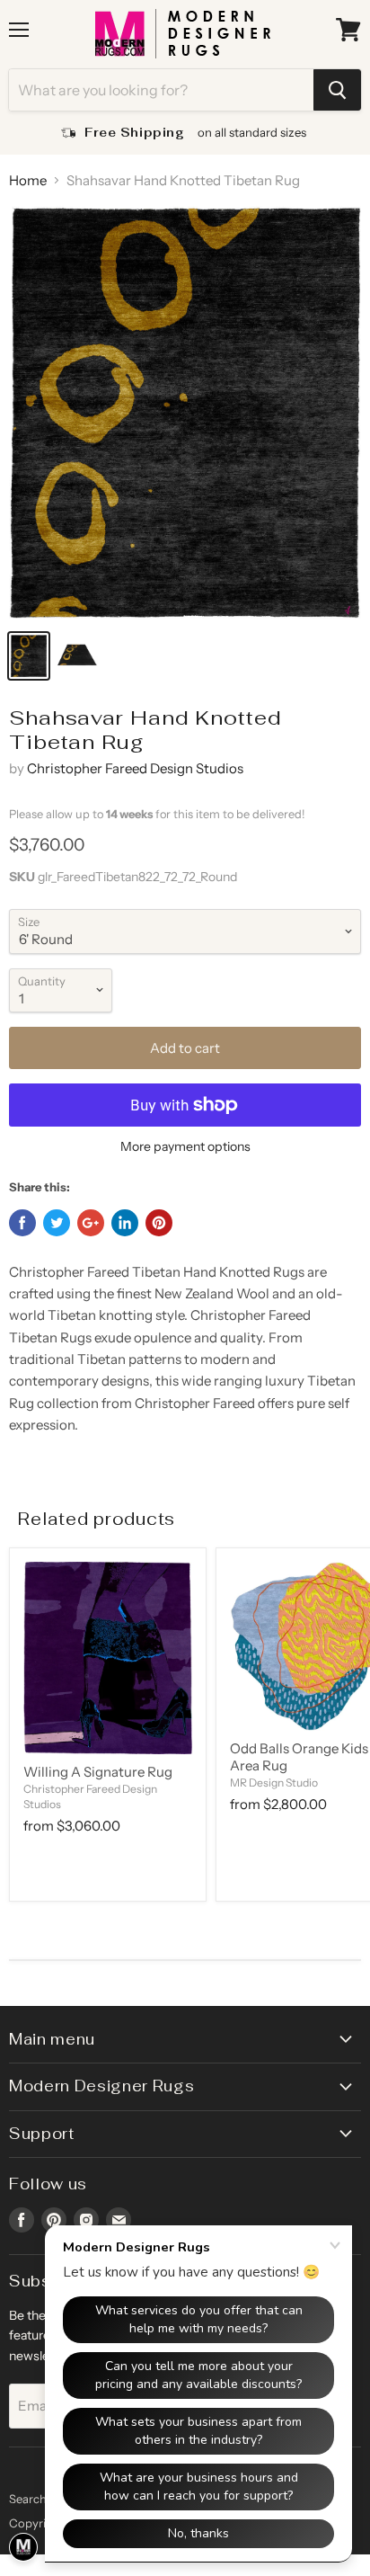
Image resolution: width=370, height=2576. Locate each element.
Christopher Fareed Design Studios (135, 768)
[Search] (337, 90)
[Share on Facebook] (22, 1223)
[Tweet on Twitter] (57, 1223)
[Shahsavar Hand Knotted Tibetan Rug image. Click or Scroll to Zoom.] (185, 412)
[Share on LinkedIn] (125, 1223)
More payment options (185, 1146)
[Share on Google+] (91, 1223)
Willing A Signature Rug (98, 1772)
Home (28, 180)
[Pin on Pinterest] (159, 1223)
